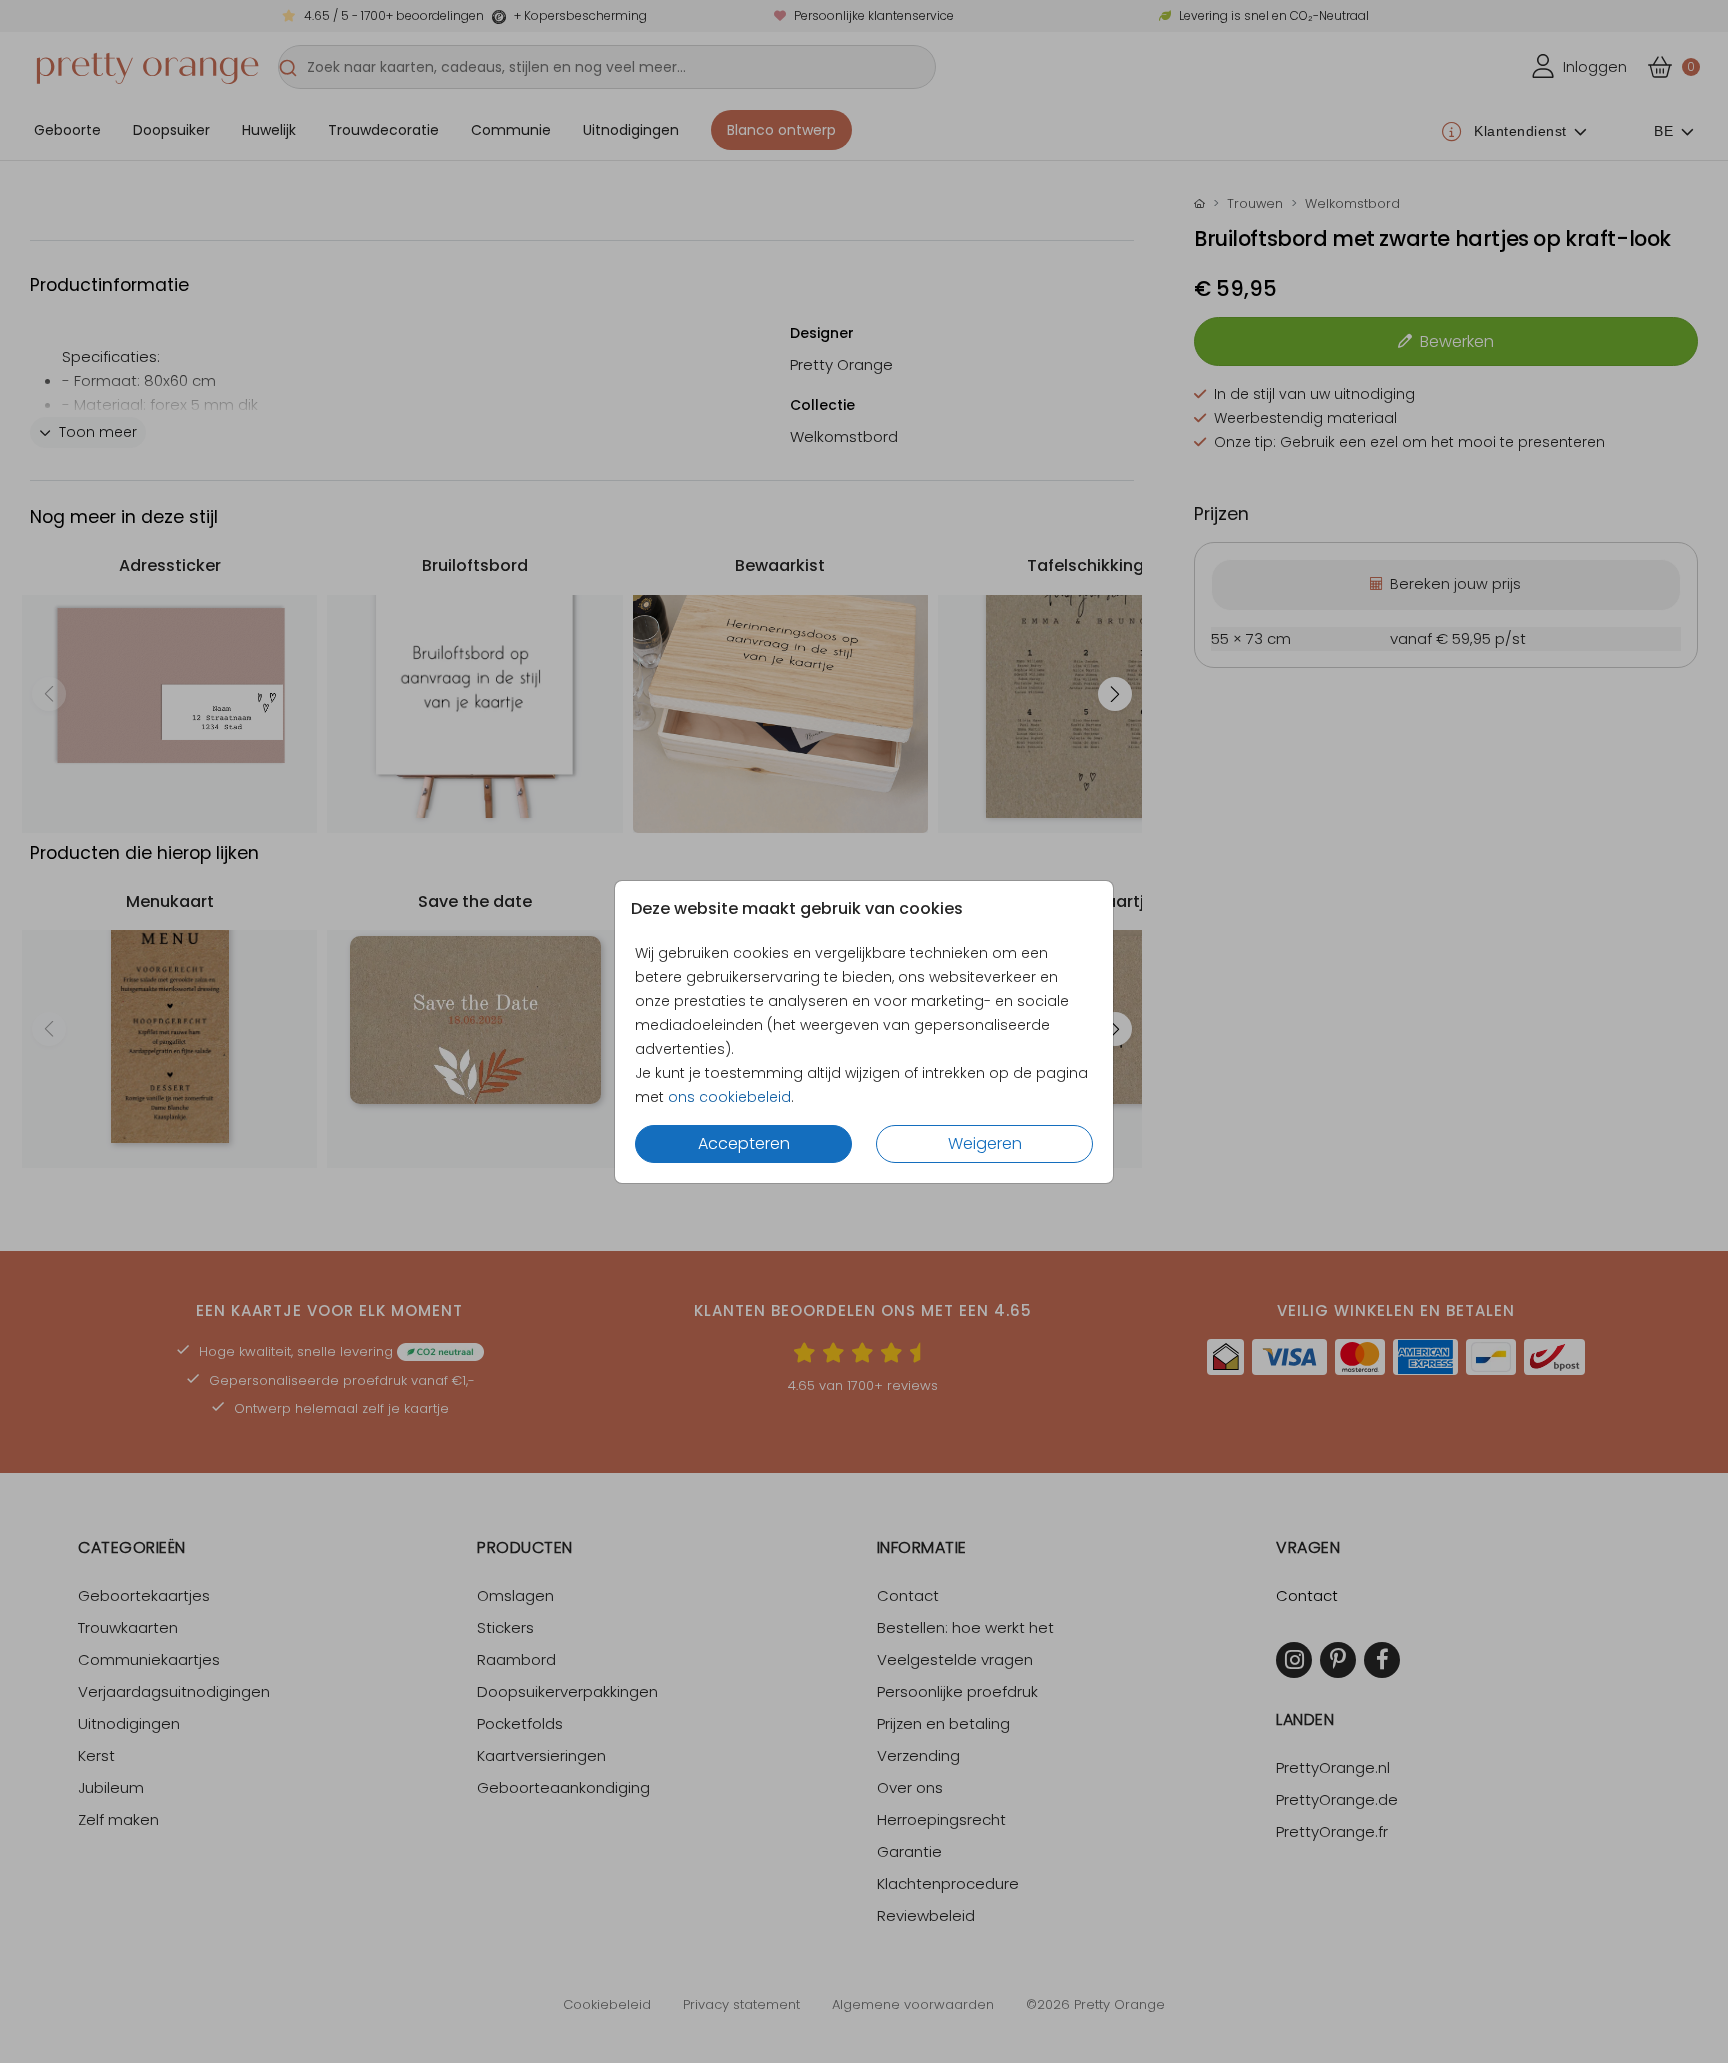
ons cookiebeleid (729, 1097)
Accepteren (744, 1143)
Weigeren (985, 1143)
